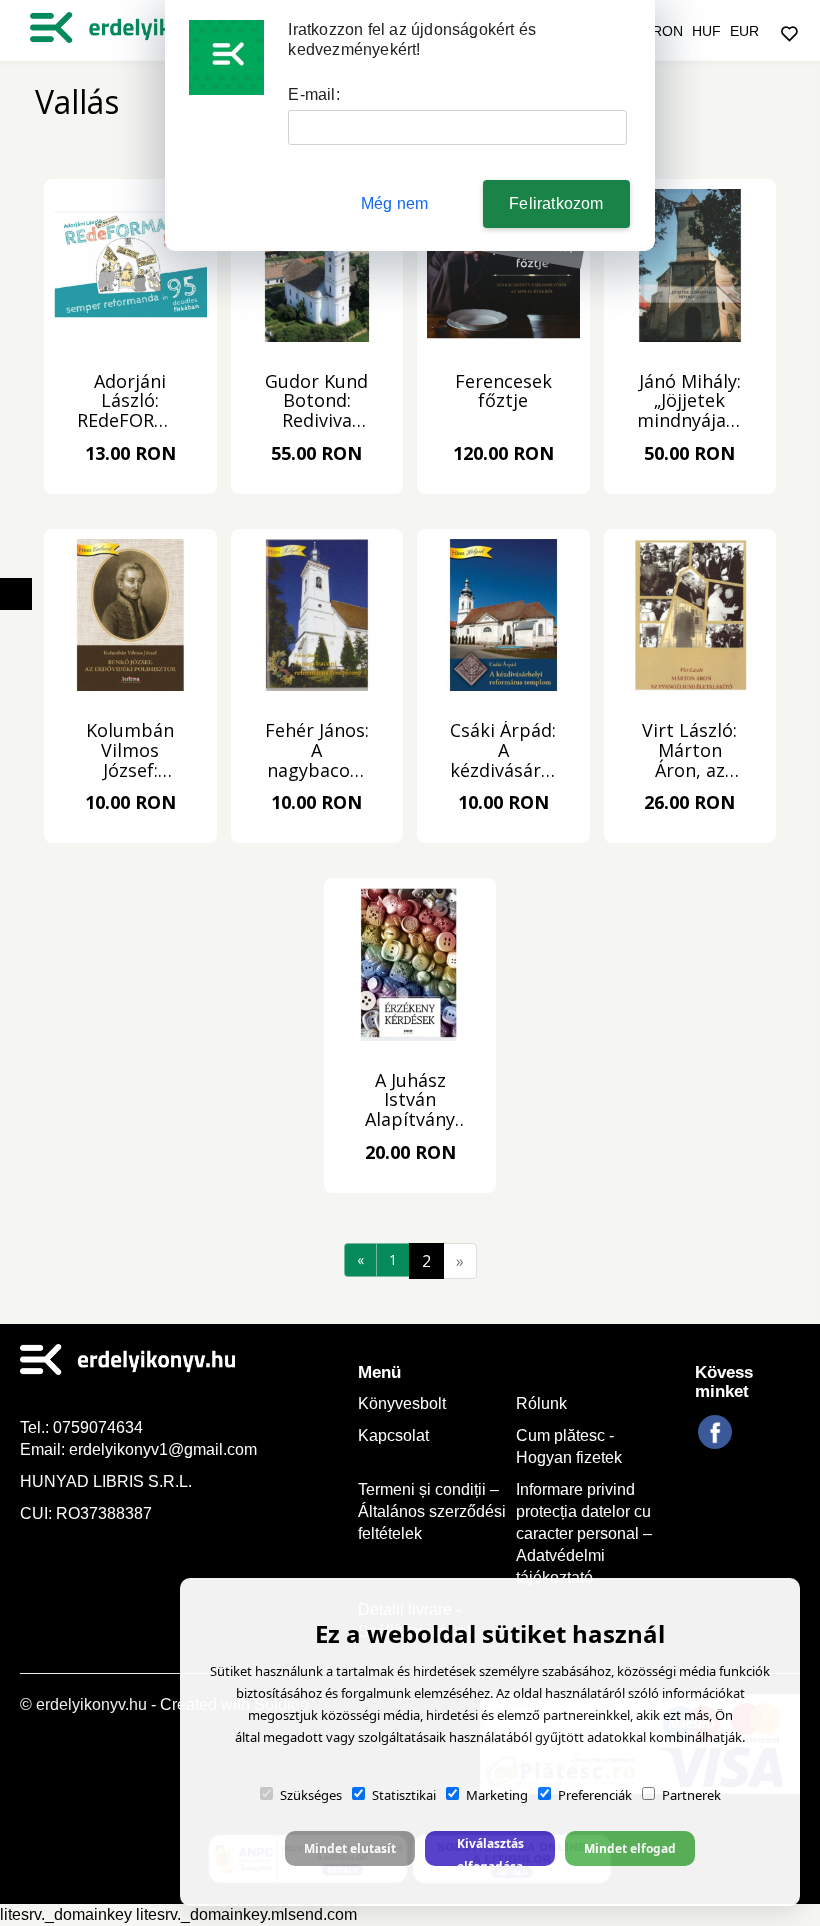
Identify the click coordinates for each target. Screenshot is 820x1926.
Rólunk (541, 1403)
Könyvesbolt (402, 1403)
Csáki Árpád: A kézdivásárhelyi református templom (503, 751)
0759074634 (100, 1427)
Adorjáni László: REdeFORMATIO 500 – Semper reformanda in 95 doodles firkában (130, 402)
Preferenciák (595, 1795)
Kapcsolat (393, 1435)
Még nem (394, 203)
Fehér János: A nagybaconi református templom (317, 751)
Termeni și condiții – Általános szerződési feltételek (432, 1511)
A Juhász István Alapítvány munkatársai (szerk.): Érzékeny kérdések (410, 1101)
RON (667, 31)
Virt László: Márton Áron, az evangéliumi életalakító (690, 751)
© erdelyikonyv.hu (83, 1704)
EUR (744, 31)
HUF (706, 31)
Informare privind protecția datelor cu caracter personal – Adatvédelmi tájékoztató (584, 1533)
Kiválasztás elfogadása (490, 1850)
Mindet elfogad (630, 1848)
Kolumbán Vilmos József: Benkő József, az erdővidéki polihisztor (130, 751)
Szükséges (311, 1795)
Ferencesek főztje (503, 392)
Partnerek (691, 1795)
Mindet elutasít (350, 1848)
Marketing (497, 1795)
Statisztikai (404, 1795)
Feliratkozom (556, 203)
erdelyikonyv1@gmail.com (163, 1449)
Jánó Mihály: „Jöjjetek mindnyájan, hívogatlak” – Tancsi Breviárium (689, 402)
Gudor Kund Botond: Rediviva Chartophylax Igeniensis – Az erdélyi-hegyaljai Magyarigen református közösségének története (316, 402)
